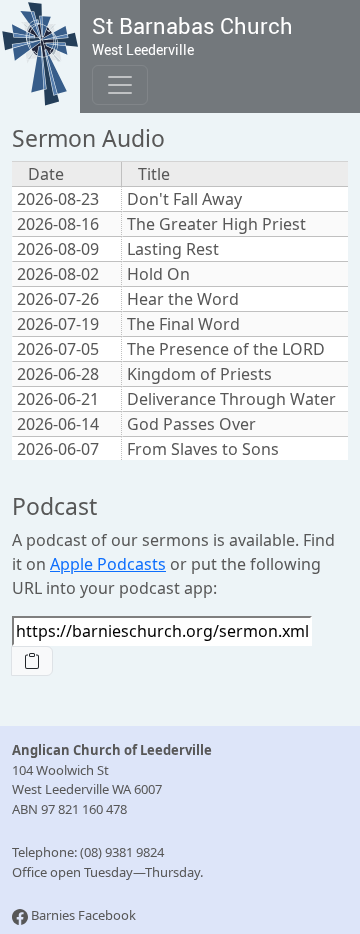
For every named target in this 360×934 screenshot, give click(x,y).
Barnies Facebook (83, 915)
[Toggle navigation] (120, 85)
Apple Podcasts (108, 564)
